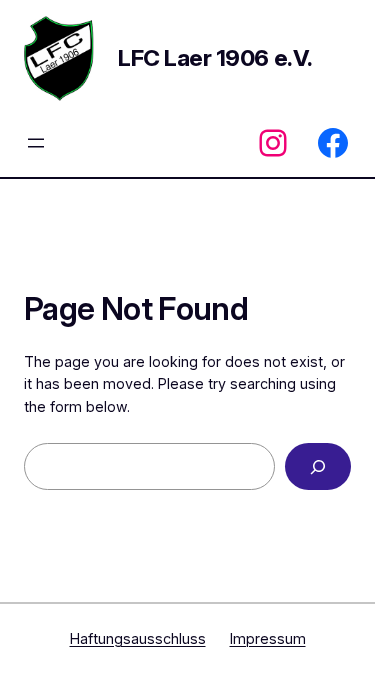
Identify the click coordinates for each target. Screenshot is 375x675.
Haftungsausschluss (138, 638)
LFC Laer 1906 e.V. (215, 58)
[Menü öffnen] (36, 143)
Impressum (268, 638)
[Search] (318, 466)
